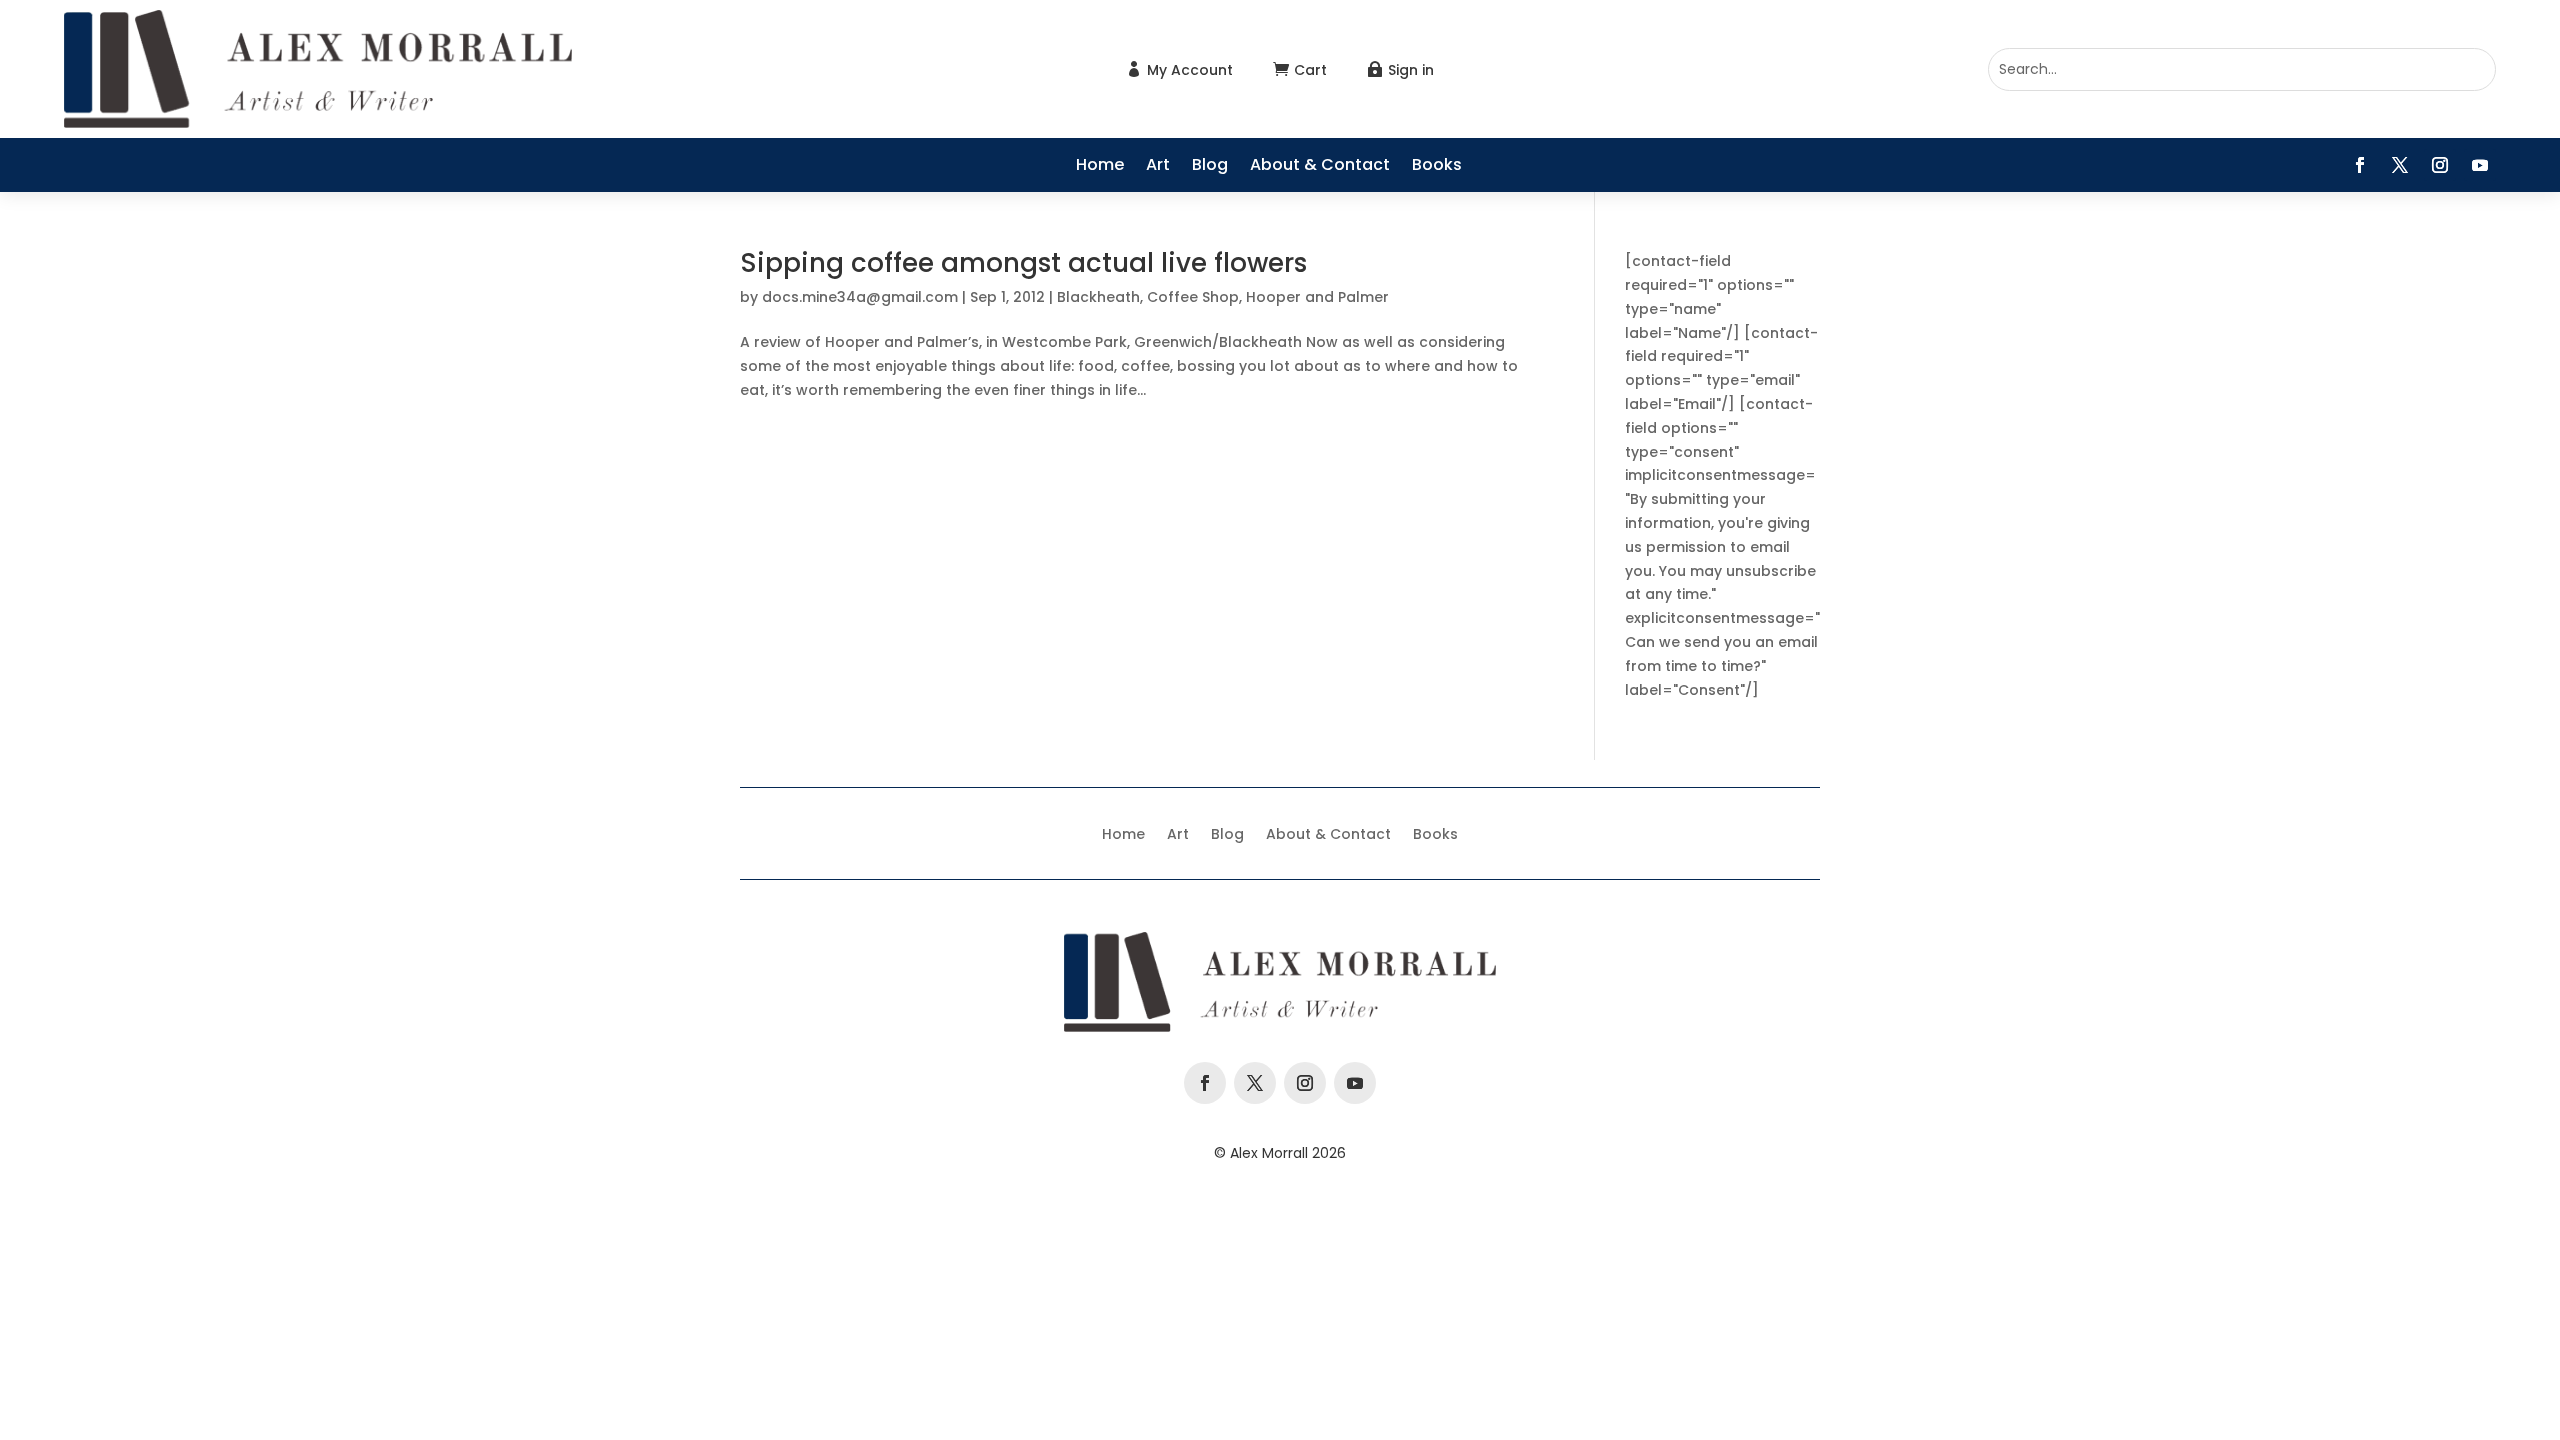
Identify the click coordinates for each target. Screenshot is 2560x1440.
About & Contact (1320, 167)
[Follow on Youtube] (2480, 165)
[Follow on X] (2400, 165)
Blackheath (1098, 297)
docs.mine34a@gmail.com (860, 297)
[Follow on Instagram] (2440, 165)
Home (1100, 167)
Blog (1210, 167)
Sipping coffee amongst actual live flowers (1023, 263)
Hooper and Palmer (1317, 297)
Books (1437, 167)
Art (1158, 167)
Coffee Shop (1193, 297)
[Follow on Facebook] (2360, 165)
